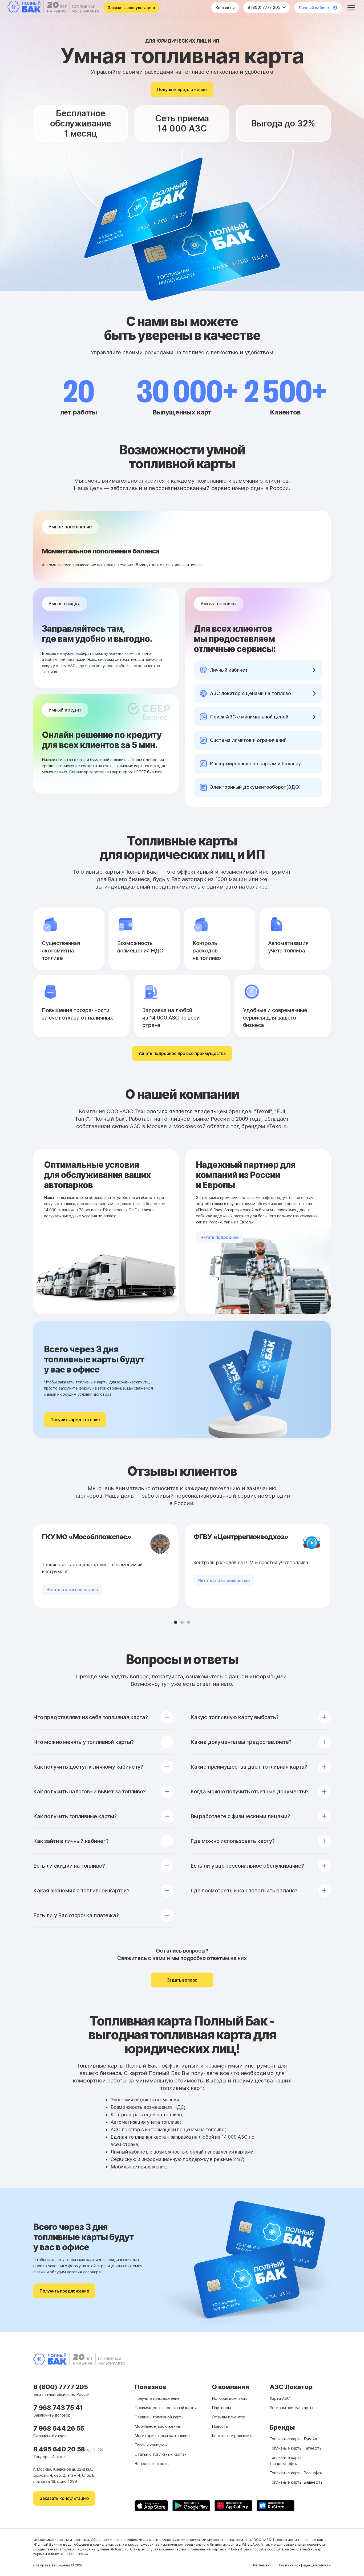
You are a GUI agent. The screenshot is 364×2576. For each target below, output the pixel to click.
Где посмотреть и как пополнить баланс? (244, 1891)
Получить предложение (182, 89)
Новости (220, 2426)
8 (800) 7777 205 (264, 7)
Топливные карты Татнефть (296, 2448)
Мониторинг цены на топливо (162, 2436)
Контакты (225, 8)
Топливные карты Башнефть (296, 2482)
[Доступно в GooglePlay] (191, 2506)
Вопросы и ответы (152, 2464)
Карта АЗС (280, 2398)
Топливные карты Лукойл (293, 2439)
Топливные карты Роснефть (296, 2473)
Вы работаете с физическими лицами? (240, 1816)
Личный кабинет (315, 8)
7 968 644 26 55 (59, 2428)
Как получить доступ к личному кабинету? (88, 1767)
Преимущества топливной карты (166, 2408)
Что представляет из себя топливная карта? (91, 1717)
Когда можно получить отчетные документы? (250, 1792)
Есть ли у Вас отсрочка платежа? (76, 1915)
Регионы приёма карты (291, 2408)
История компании (229, 2398)
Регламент (262, 2565)
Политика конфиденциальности (304, 2565)
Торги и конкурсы (151, 2445)
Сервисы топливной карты (159, 2417)
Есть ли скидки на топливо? (69, 1866)
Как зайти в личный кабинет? (71, 1841)
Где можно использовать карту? (233, 1841)
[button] (176, 1622)
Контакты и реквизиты (233, 2436)
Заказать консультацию (131, 8)
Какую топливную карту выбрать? (235, 1717)
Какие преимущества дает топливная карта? (249, 1767)
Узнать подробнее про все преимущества (182, 1053)
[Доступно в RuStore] (276, 2506)
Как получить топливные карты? (75, 1816)
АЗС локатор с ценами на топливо (250, 693)
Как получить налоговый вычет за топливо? (90, 1792)
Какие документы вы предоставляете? (241, 1742)
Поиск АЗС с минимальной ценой (249, 717)
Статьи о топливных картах (161, 2454)
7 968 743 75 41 (58, 2408)
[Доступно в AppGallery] (233, 2506)
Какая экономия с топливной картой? (81, 1891)
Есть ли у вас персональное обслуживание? (247, 1866)
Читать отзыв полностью (72, 1589)
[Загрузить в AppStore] (151, 2506)
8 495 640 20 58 (60, 2449)
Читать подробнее (219, 1237)
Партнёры (221, 2408)
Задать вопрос (182, 1980)
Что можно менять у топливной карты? (84, 1742)
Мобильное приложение (157, 2426)
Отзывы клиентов (228, 2417)
